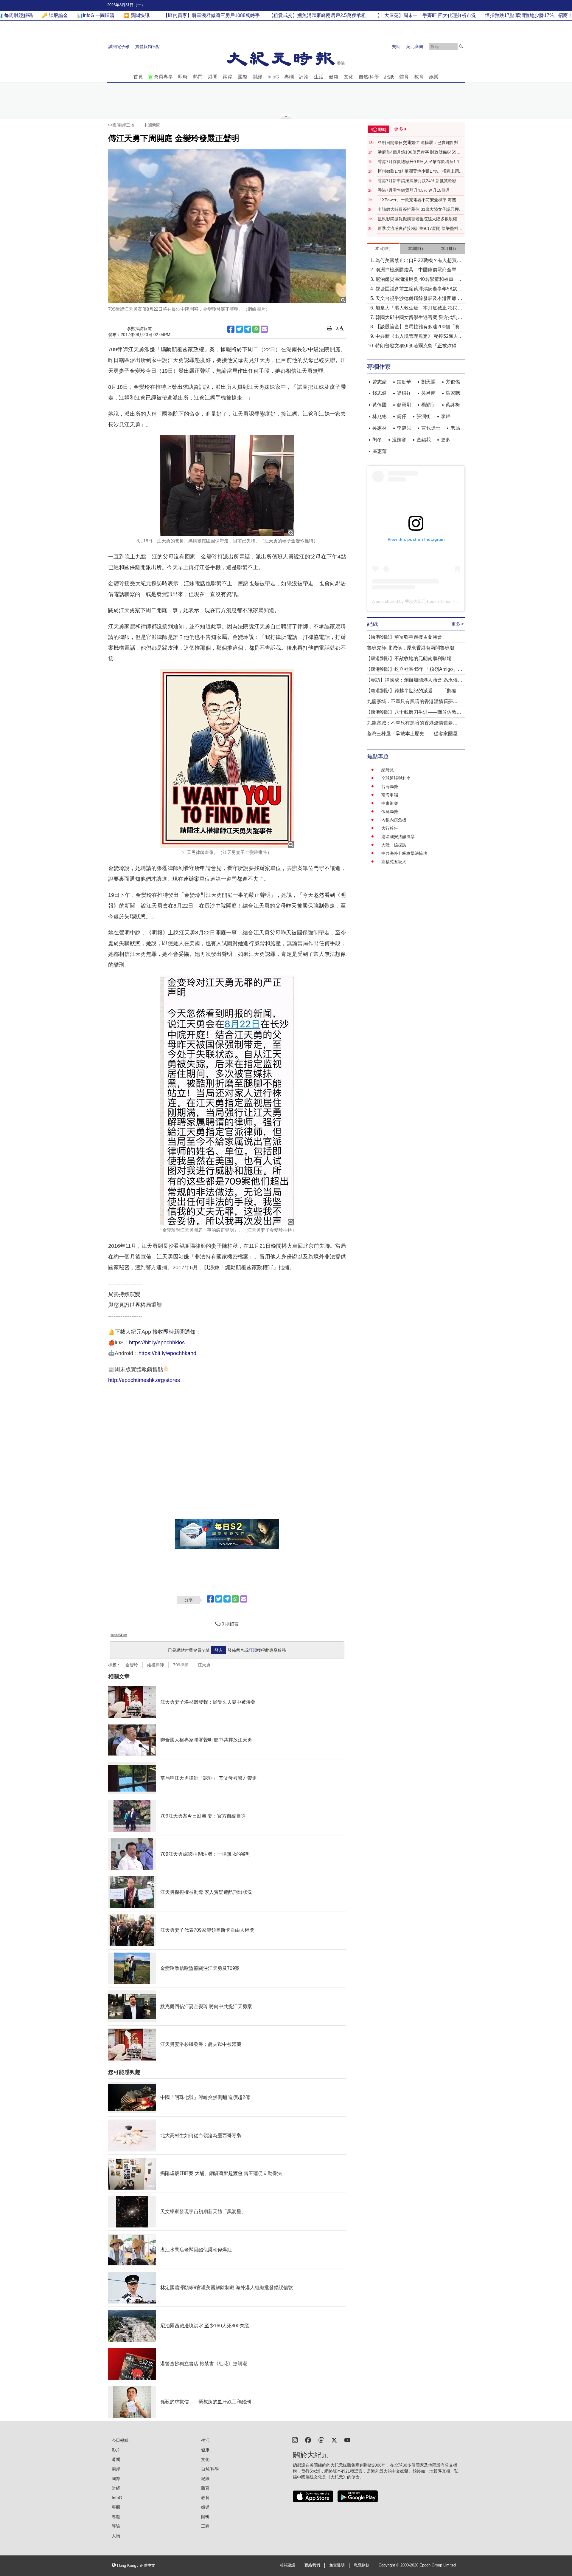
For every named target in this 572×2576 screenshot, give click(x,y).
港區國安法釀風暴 (398, 837)
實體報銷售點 (148, 47)
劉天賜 (428, 382)
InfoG (273, 77)
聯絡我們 (312, 2565)
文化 (349, 77)
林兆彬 (380, 416)
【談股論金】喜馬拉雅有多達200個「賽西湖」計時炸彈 (420, 327)
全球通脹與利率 (396, 778)
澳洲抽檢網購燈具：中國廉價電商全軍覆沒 (418, 270)
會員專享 (163, 77)
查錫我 (424, 440)
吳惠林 (380, 428)
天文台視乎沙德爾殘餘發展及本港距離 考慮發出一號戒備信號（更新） (419, 299)
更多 (446, 440)
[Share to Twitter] (239, 329)
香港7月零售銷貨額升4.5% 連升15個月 (414, 190)
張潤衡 (424, 416)
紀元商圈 (415, 47)
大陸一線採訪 (394, 845)
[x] (334, 2440)
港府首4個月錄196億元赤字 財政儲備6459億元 (419, 152)
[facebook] (308, 2440)
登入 (219, 1650)
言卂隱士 (431, 428)
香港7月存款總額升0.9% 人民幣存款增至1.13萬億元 (420, 162)
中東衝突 (390, 803)
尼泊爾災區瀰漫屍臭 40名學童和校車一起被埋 (419, 280)
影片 (116, 2450)
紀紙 (389, 77)
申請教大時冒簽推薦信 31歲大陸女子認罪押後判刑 (420, 210)
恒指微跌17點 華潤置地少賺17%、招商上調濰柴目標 (420, 171)
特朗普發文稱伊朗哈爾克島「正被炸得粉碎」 (418, 346)
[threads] (321, 2440)
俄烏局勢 (390, 812)
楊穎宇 (428, 405)
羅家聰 (453, 393)
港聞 (213, 77)
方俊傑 (453, 382)
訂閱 (253, 1650)
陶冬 (377, 440)
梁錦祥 (404, 393)
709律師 (181, 1665)
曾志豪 (380, 382)
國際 (243, 77)
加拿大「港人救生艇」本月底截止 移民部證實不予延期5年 (419, 308)
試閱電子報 (119, 47)
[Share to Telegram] (248, 329)
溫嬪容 (399, 440)
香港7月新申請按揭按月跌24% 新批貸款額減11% (419, 181)
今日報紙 (120, 2440)
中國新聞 (152, 125)
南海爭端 (390, 795)
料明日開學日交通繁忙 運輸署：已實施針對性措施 (420, 143)
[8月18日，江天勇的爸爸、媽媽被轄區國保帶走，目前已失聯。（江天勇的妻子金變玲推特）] (227, 486)
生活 (319, 77)
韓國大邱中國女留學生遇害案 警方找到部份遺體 (419, 318)
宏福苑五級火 (394, 862)
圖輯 (205, 2517)
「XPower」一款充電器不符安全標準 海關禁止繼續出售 (419, 200)
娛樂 (434, 77)
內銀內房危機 (394, 820)
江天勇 (204, 1665)
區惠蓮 (380, 451)
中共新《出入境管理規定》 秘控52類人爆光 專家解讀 (419, 337)
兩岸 (228, 77)
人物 (116, 2536)
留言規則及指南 (119, 1635)
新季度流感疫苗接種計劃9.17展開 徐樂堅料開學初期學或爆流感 (420, 229)
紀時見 (388, 770)
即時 (183, 77)
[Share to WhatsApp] (256, 329)
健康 (334, 77)
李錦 (446, 416)
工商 (205, 2526)
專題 (116, 2517)
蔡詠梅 (453, 405)
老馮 (455, 428)
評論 (304, 77)
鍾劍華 (404, 382)
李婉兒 (404, 428)
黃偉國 (380, 405)
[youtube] (347, 2440)
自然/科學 (369, 77)
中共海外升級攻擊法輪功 (404, 853)
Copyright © (390, 2565)
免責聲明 (337, 2565)
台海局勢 (390, 787)
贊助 (396, 47)
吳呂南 (428, 393)
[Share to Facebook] (231, 329)
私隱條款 (362, 2565)
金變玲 (132, 1665)
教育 (419, 77)
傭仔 (402, 416)
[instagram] (295, 2440)
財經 (257, 77)
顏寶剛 (404, 405)
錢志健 (380, 393)
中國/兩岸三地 (121, 125)
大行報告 (390, 828)
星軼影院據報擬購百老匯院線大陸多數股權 (417, 219)
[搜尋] (461, 47)
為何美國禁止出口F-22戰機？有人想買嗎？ (416, 261)
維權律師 (156, 1665)
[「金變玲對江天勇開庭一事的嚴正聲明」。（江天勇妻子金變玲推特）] (227, 1100)
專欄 (289, 77)
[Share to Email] (264, 329)
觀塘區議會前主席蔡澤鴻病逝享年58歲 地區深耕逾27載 (419, 289)
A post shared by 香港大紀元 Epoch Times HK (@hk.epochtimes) (433, 601)
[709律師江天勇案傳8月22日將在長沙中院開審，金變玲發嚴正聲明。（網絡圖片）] (227, 226)
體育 (404, 77)
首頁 (138, 77)
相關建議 (287, 2565)
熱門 (198, 77)
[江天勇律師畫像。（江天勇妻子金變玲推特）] (227, 758)
